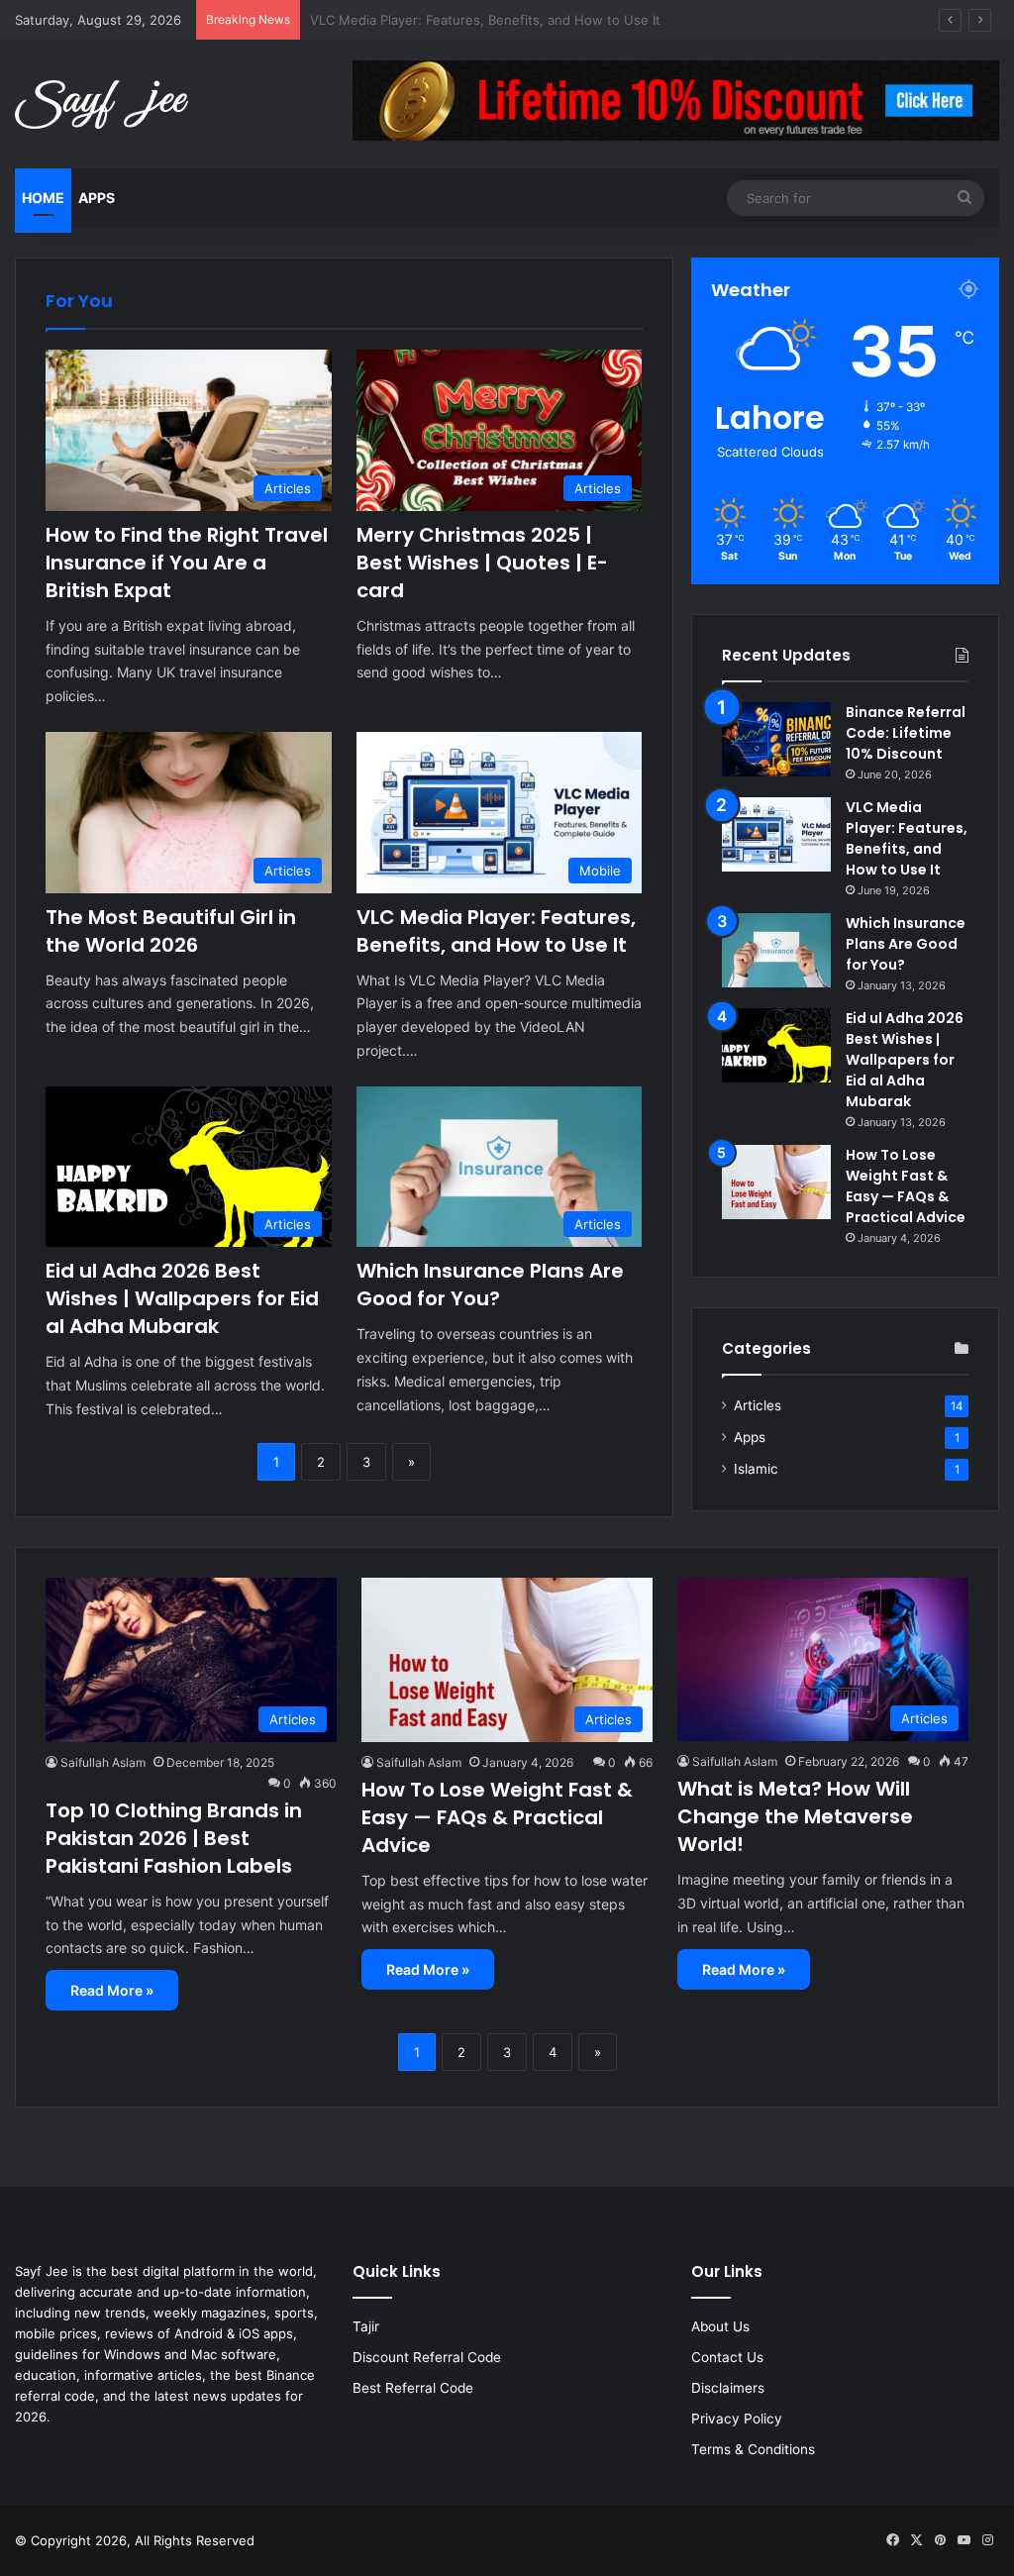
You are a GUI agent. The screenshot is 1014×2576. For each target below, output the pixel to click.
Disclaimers (728, 2388)
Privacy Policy (737, 2419)
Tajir (366, 2326)
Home (43, 198)
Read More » (112, 1990)
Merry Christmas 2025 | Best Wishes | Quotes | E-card (482, 563)
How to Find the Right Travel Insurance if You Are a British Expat (187, 563)
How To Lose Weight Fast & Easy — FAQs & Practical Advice (906, 1186)
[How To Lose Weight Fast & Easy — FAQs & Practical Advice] (776, 1182)
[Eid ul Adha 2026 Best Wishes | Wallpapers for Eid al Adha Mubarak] (776, 1045)
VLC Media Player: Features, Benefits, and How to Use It (496, 931)
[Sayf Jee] (101, 104)
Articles (758, 1405)
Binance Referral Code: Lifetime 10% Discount (906, 733)
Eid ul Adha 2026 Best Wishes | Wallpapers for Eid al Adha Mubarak (182, 1298)
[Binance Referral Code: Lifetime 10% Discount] (776, 739)
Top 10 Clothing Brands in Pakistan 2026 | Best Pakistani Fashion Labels (174, 1838)
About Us (720, 2326)
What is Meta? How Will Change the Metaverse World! (795, 1816)
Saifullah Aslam (103, 1762)
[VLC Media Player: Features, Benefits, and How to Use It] (776, 834)
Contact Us (727, 2357)
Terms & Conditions (753, 2449)
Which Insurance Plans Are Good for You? (490, 1285)
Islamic (756, 1469)
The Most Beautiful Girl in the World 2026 (171, 931)
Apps (97, 198)
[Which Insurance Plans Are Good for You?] (776, 950)
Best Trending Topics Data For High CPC (434, 20)
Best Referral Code (413, 2388)
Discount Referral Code (427, 2357)
